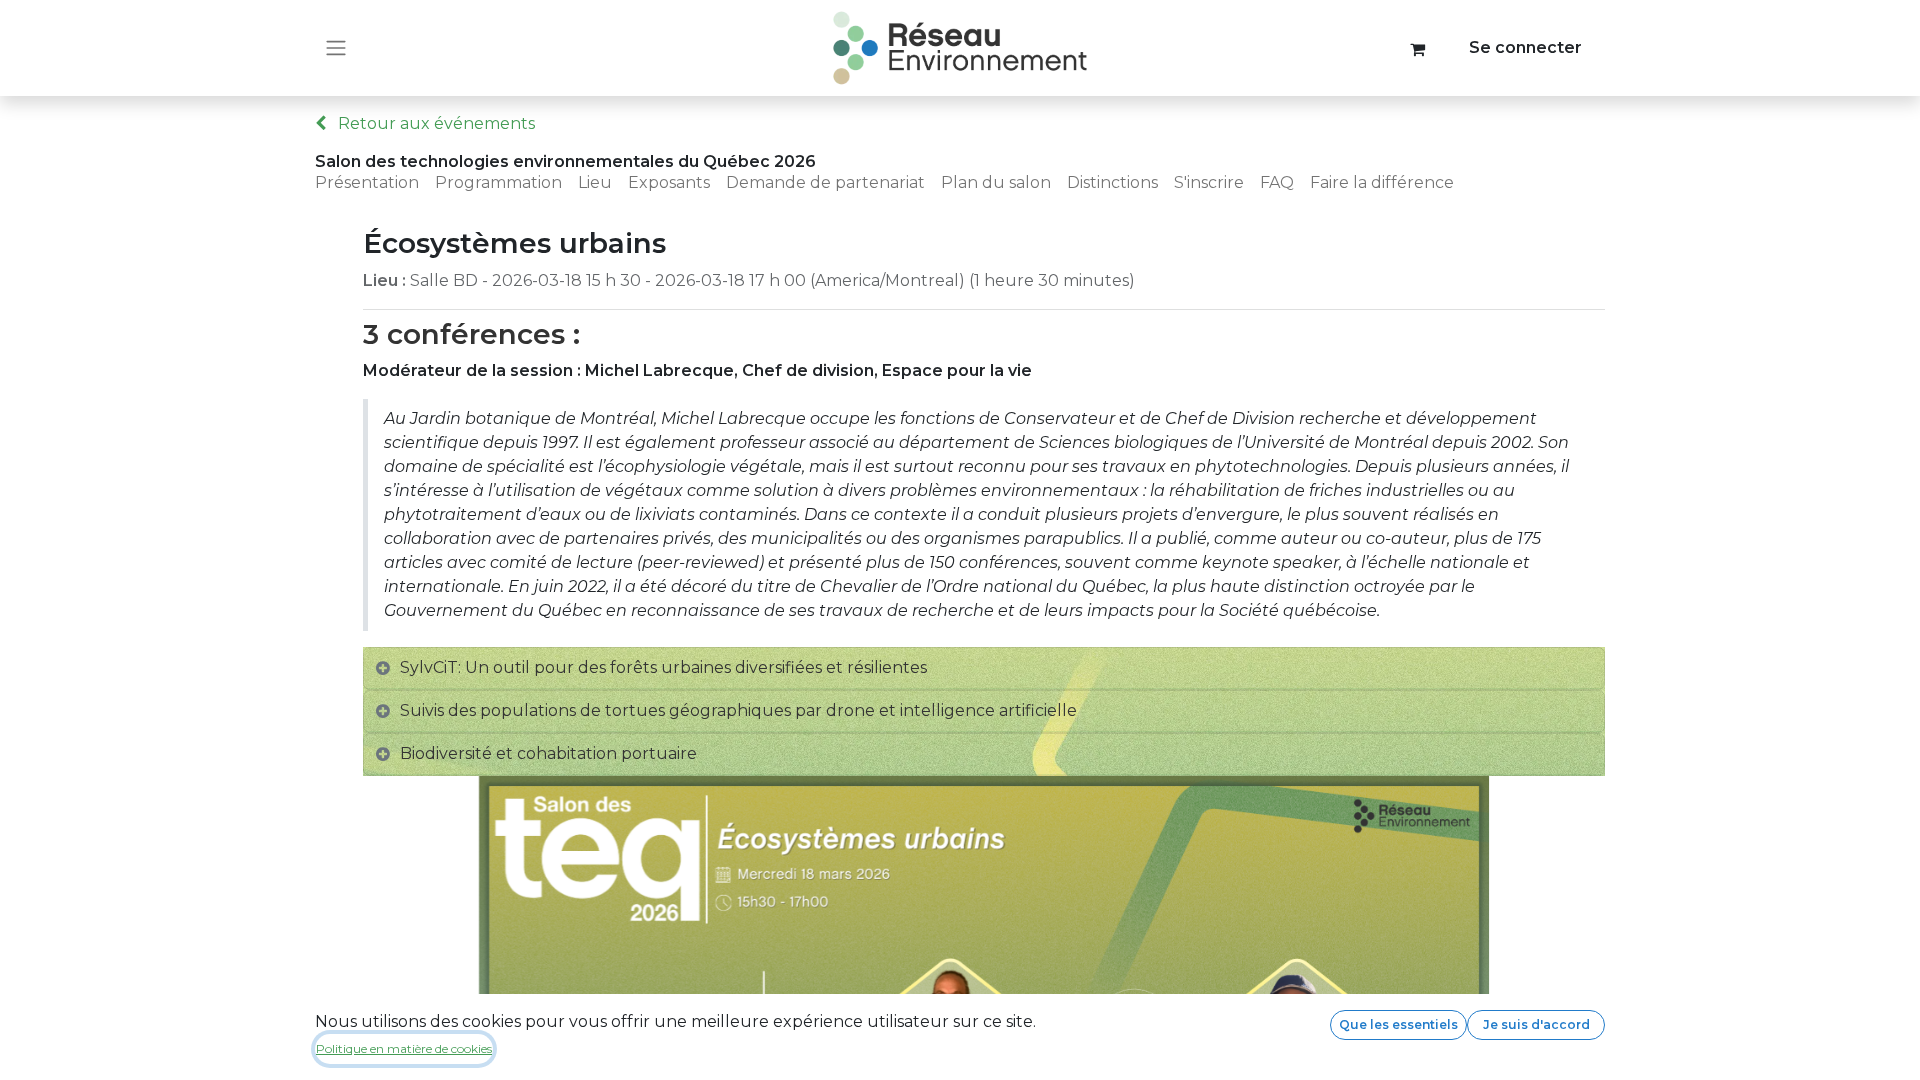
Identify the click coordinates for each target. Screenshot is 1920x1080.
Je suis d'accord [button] (1536, 1024)
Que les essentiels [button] (1398, 1024)
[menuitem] (375, 183)
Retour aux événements (434, 123)
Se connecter (1525, 47)
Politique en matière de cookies (404, 1048)
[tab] (984, 668)
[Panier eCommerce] (1418, 48)
